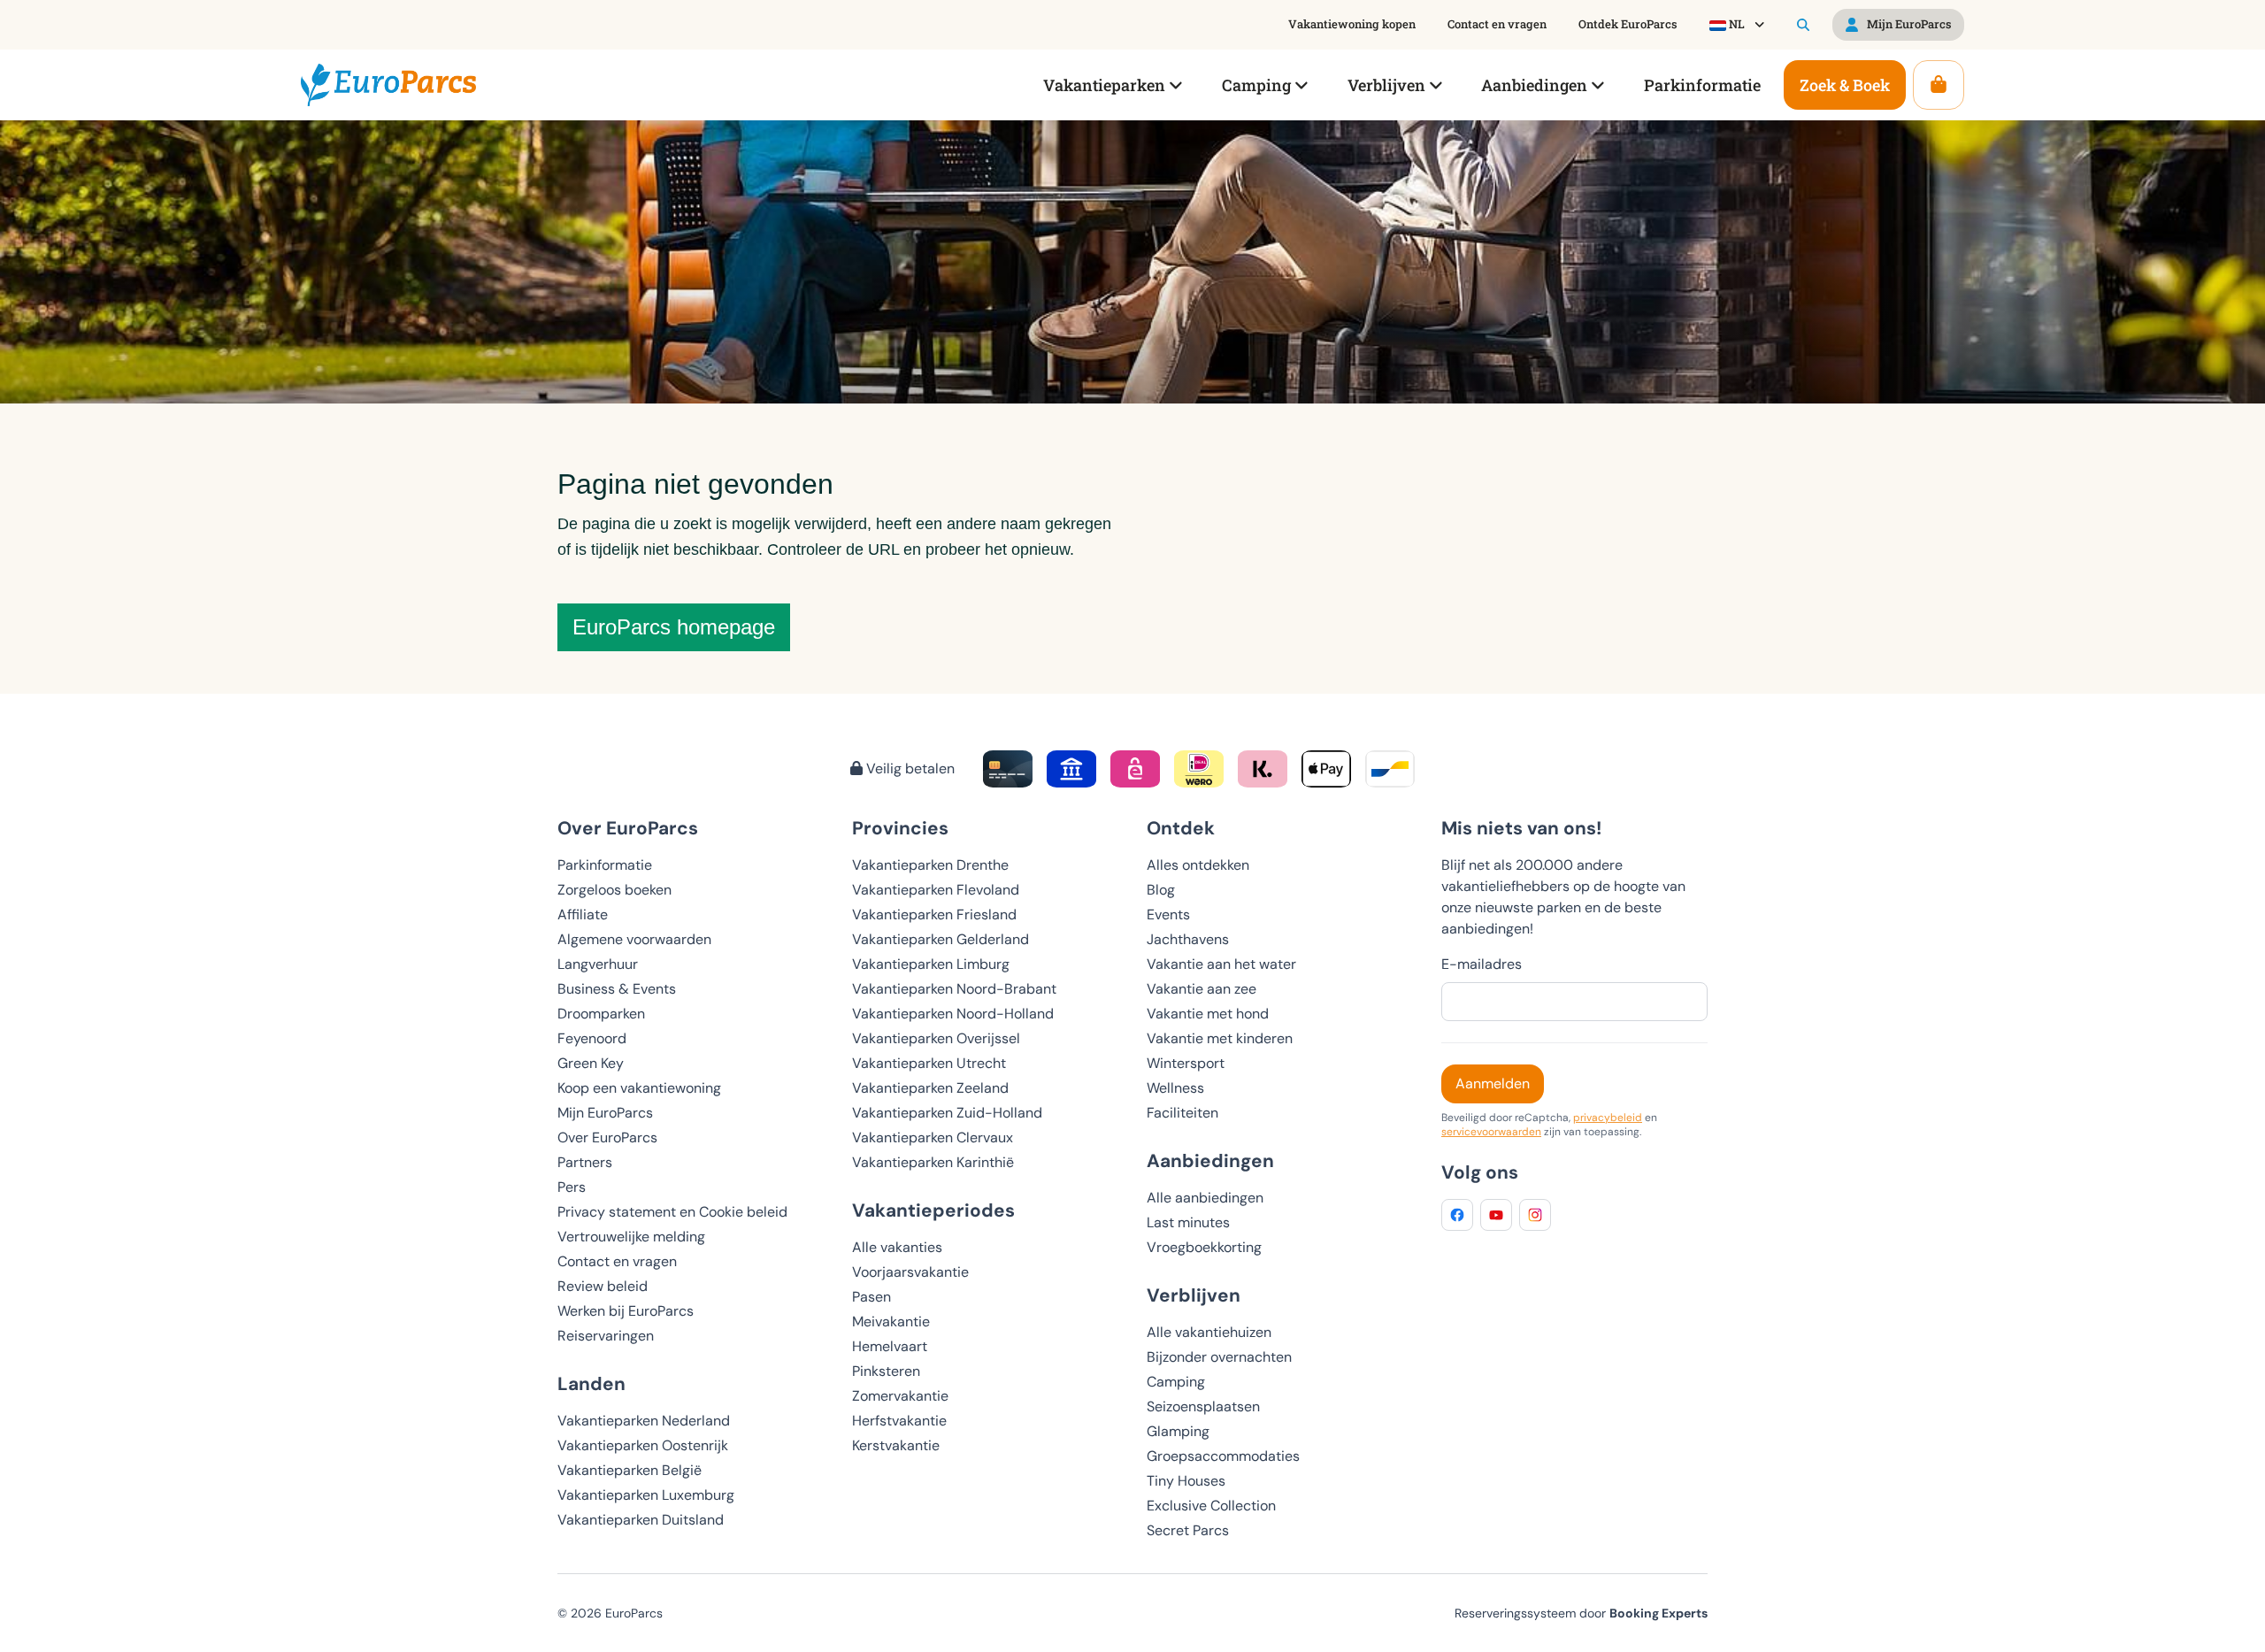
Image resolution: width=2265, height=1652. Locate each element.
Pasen (871, 1297)
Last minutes (1188, 1222)
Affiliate (583, 914)
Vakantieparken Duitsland (641, 1520)
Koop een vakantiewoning (639, 1088)
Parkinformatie (605, 865)
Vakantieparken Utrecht (929, 1063)
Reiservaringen (606, 1336)
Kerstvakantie (896, 1445)
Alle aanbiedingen (1205, 1198)
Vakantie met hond (1208, 1014)
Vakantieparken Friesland (934, 914)
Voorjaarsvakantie (910, 1272)
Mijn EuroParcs (605, 1113)
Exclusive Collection (1211, 1506)
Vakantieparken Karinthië (933, 1162)
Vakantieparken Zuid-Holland (947, 1113)
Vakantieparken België (630, 1470)
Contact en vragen (617, 1261)
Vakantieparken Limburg (931, 964)
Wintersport (1186, 1063)
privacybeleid (1608, 1118)
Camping (1176, 1382)
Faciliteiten (1182, 1113)
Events (1168, 914)
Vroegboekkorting (1204, 1247)
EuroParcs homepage (674, 627)
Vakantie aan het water (1221, 964)
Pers (572, 1187)
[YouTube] (1496, 1215)
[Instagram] (1535, 1215)
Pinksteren (886, 1371)
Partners (585, 1162)
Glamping (1178, 1431)
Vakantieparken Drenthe (930, 865)
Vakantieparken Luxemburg (646, 1495)
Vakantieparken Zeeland (930, 1088)
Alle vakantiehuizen (1209, 1332)
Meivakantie (891, 1322)
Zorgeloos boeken (614, 890)
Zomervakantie (900, 1396)
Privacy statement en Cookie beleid (672, 1212)
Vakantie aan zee (1202, 989)
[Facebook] (1457, 1215)
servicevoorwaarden (1491, 1132)
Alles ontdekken (1198, 865)
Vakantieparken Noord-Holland (953, 1014)
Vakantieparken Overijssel (936, 1038)
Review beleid (603, 1286)
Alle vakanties (897, 1247)
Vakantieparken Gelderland (941, 939)
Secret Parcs (1188, 1530)
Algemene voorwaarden (634, 939)
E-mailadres (1482, 964)
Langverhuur (598, 964)
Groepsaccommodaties (1223, 1456)
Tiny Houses (1186, 1481)
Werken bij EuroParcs (626, 1311)
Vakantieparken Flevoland (936, 890)
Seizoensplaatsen (1203, 1406)
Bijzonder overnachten (1219, 1357)
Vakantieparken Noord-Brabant (954, 989)
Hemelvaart (890, 1346)
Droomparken (601, 1014)
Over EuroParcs (607, 1137)
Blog (1161, 890)
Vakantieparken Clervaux (933, 1137)
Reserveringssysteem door (1581, 1613)
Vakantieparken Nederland (644, 1421)
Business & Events (617, 989)
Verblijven (1194, 1295)
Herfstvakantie (899, 1421)
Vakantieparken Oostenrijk (643, 1445)
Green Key (591, 1063)
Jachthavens (1188, 939)
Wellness (1175, 1088)
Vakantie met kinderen (1220, 1038)
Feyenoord (592, 1038)
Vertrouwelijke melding (631, 1237)
